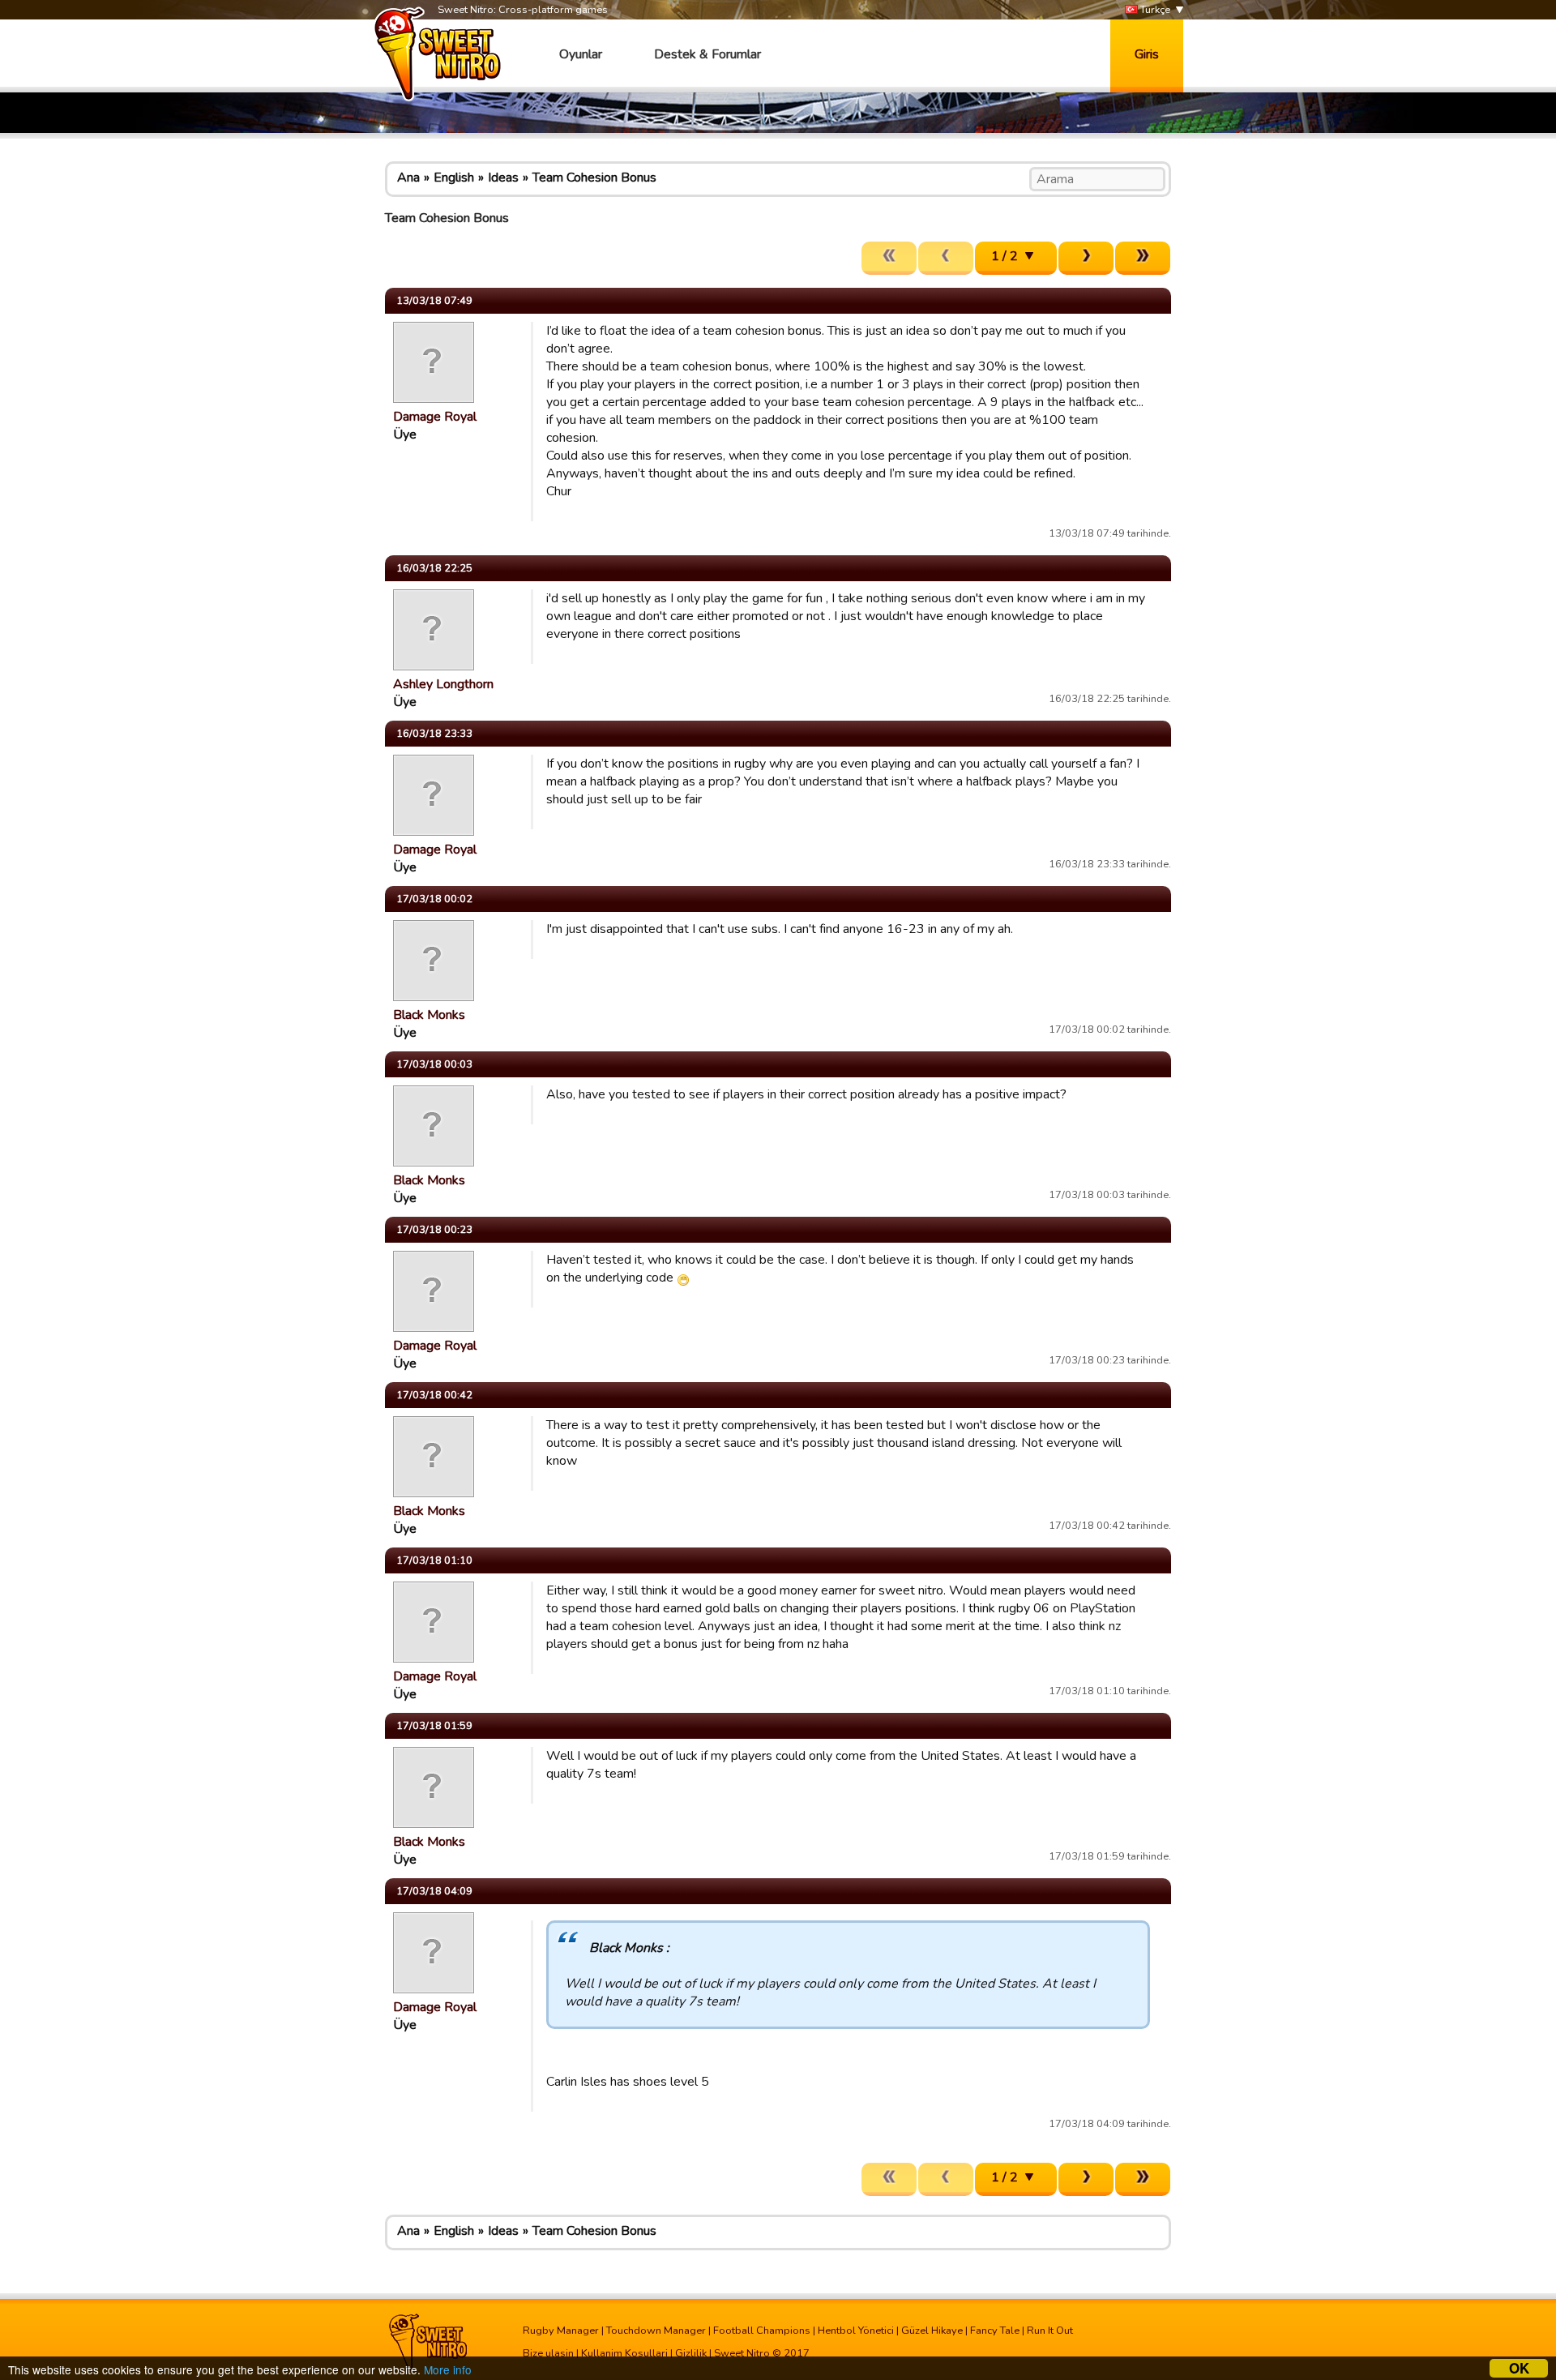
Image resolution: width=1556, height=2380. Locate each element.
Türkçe (1154, 10)
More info (448, 2369)
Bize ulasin (548, 2353)
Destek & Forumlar (707, 54)
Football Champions (762, 2331)
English (454, 178)
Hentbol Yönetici (856, 2331)
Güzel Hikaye (932, 2331)
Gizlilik (691, 2353)
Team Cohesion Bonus (594, 178)
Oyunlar (581, 54)
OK (1519, 2368)
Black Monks (429, 1015)
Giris (1147, 54)
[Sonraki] (1086, 258)
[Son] (1143, 258)
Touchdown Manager (656, 2331)
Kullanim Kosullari (624, 2353)
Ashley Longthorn (443, 684)
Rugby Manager (561, 2331)
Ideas (503, 178)
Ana (408, 178)
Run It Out (1050, 2331)
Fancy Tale (995, 2331)
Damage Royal (435, 417)
